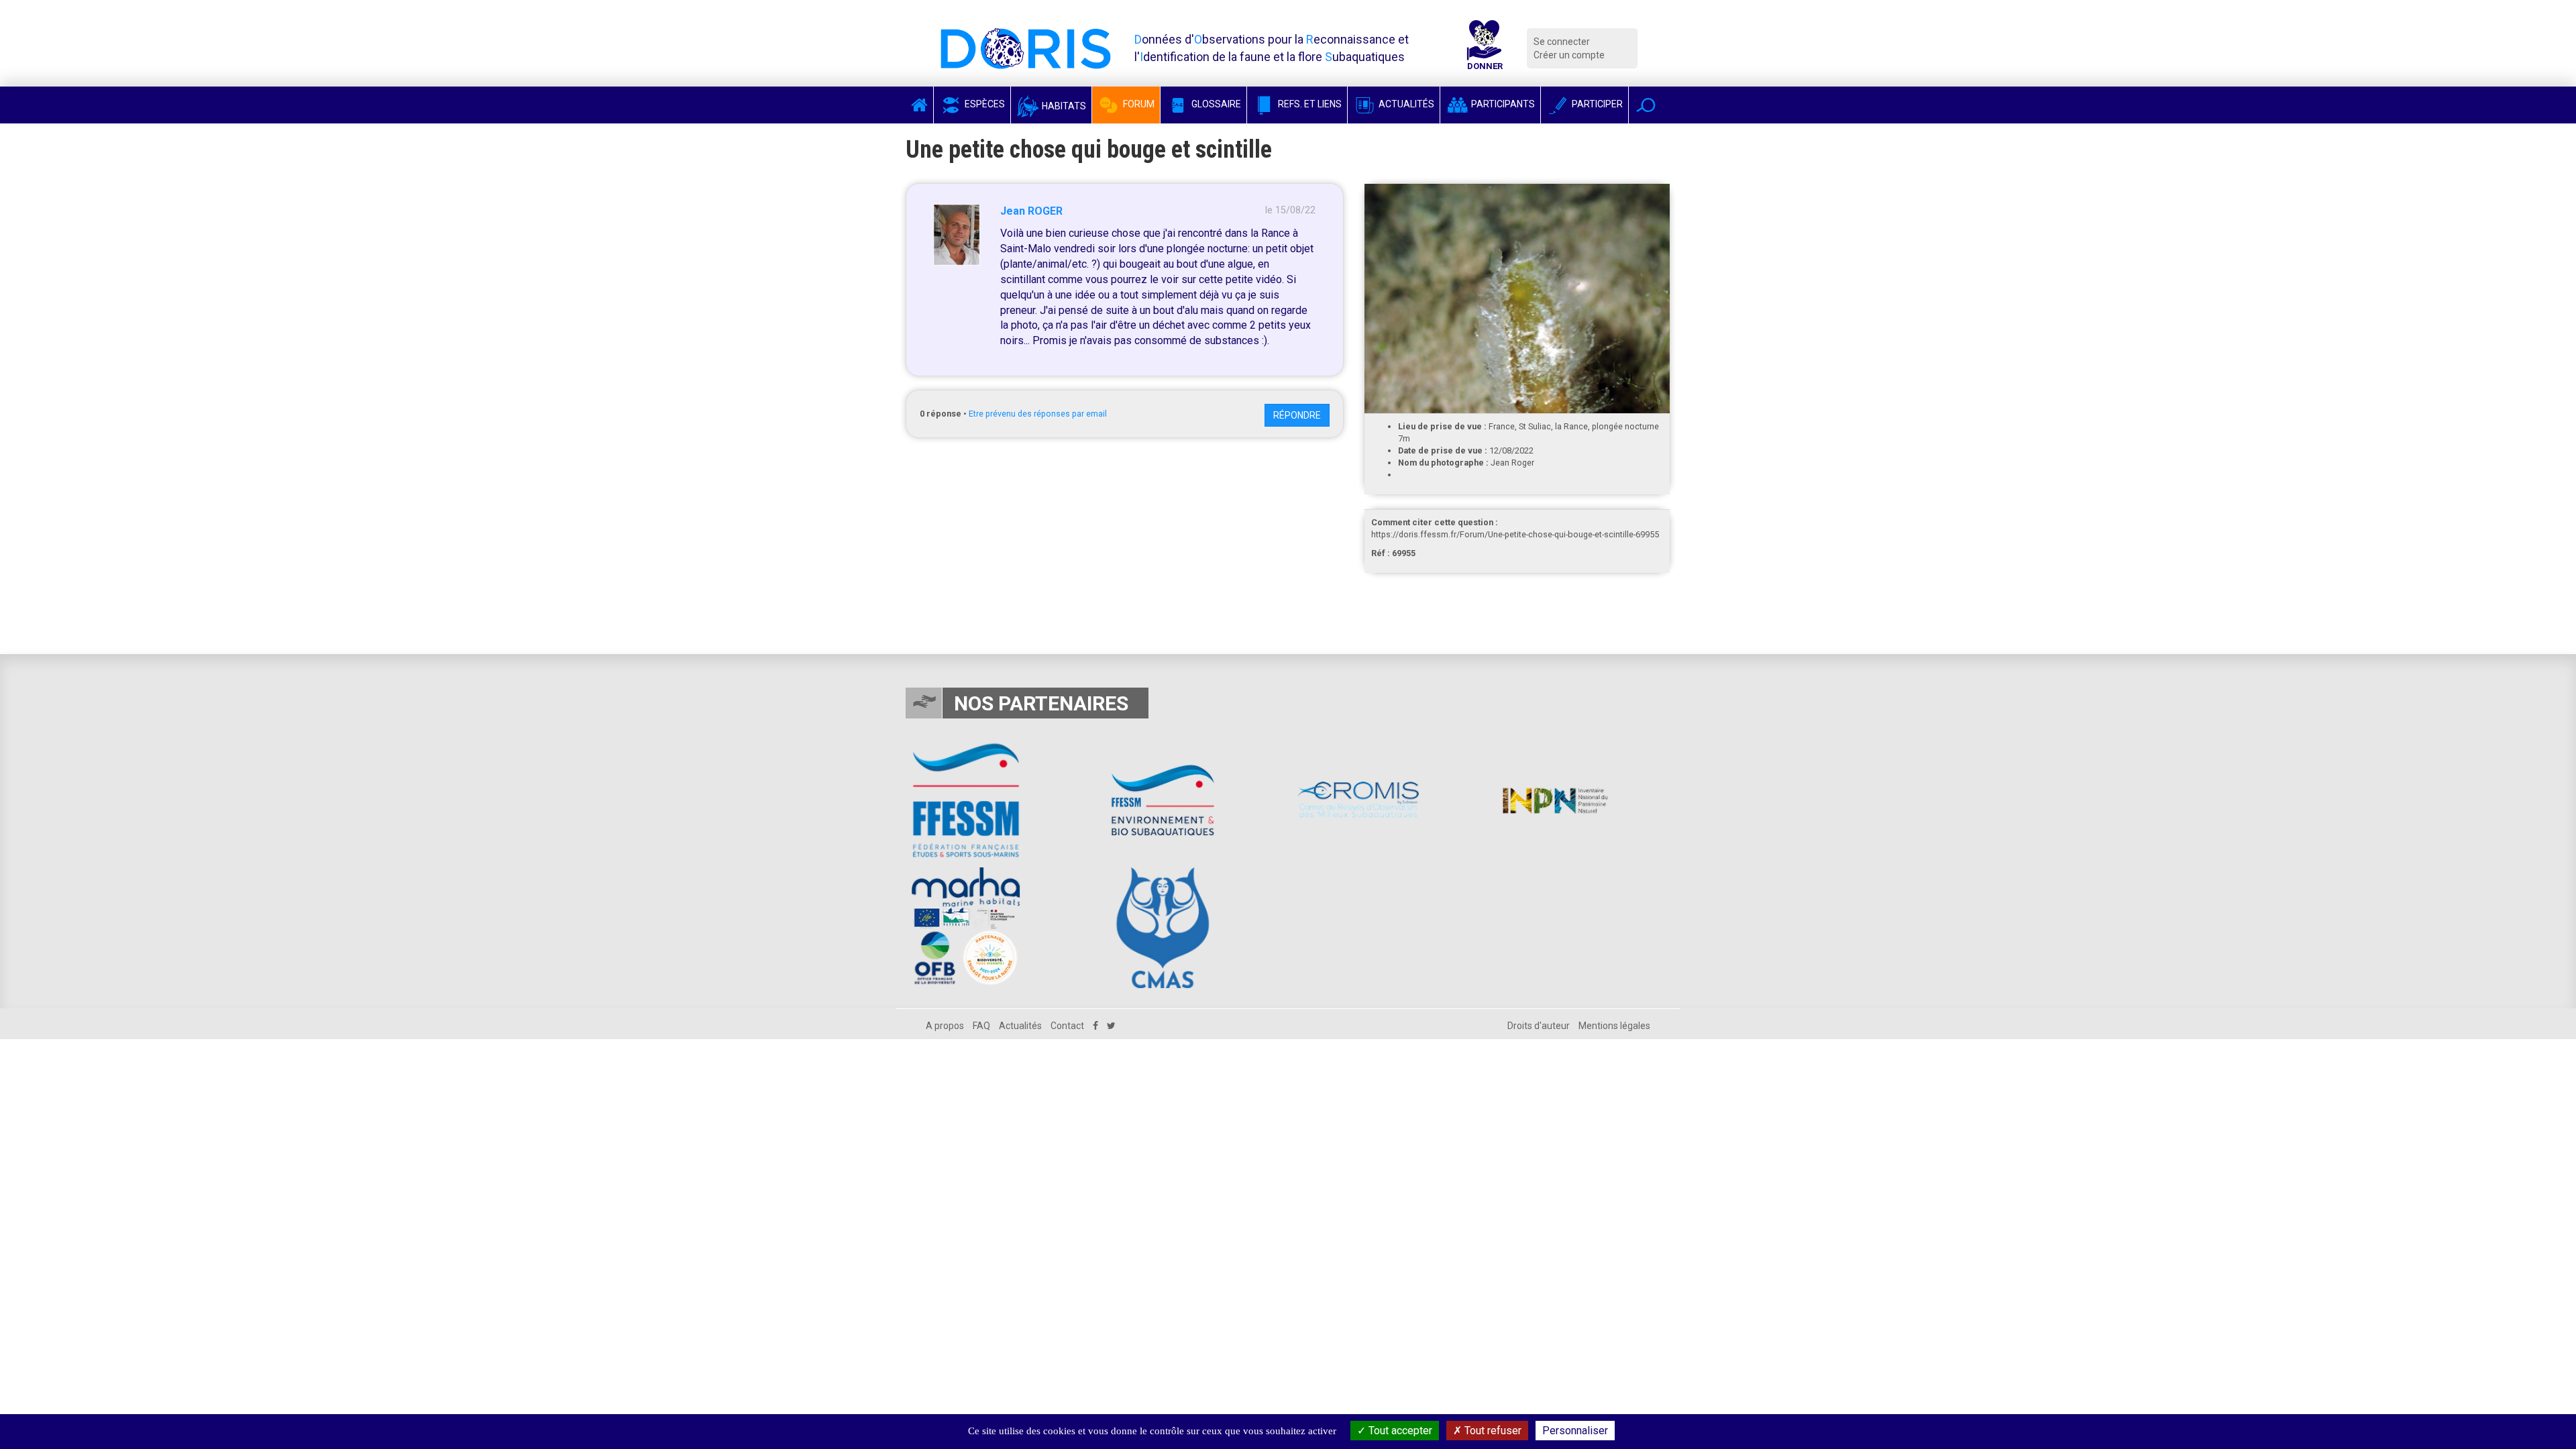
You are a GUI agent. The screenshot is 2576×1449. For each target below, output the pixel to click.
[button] (1646, 105)
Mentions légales (1614, 1026)
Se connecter (1562, 42)
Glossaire (1215, 104)
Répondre (1297, 415)
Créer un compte (1569, 55)
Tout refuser (1492, 1431)
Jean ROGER (1031, 211)
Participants (1502, 104)
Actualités (1405, 104)
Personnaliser (1575, 1431)
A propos (945, 1026)
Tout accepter (1399, 1431)
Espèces (984, 104)
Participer (1596, 104)
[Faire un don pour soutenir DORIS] (1485, 48)
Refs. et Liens (1309, 104)
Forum (1138, 104)
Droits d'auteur (1539, 1026)
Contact (1067, 1026)
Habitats (1063, 106)
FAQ (981, 1026)
